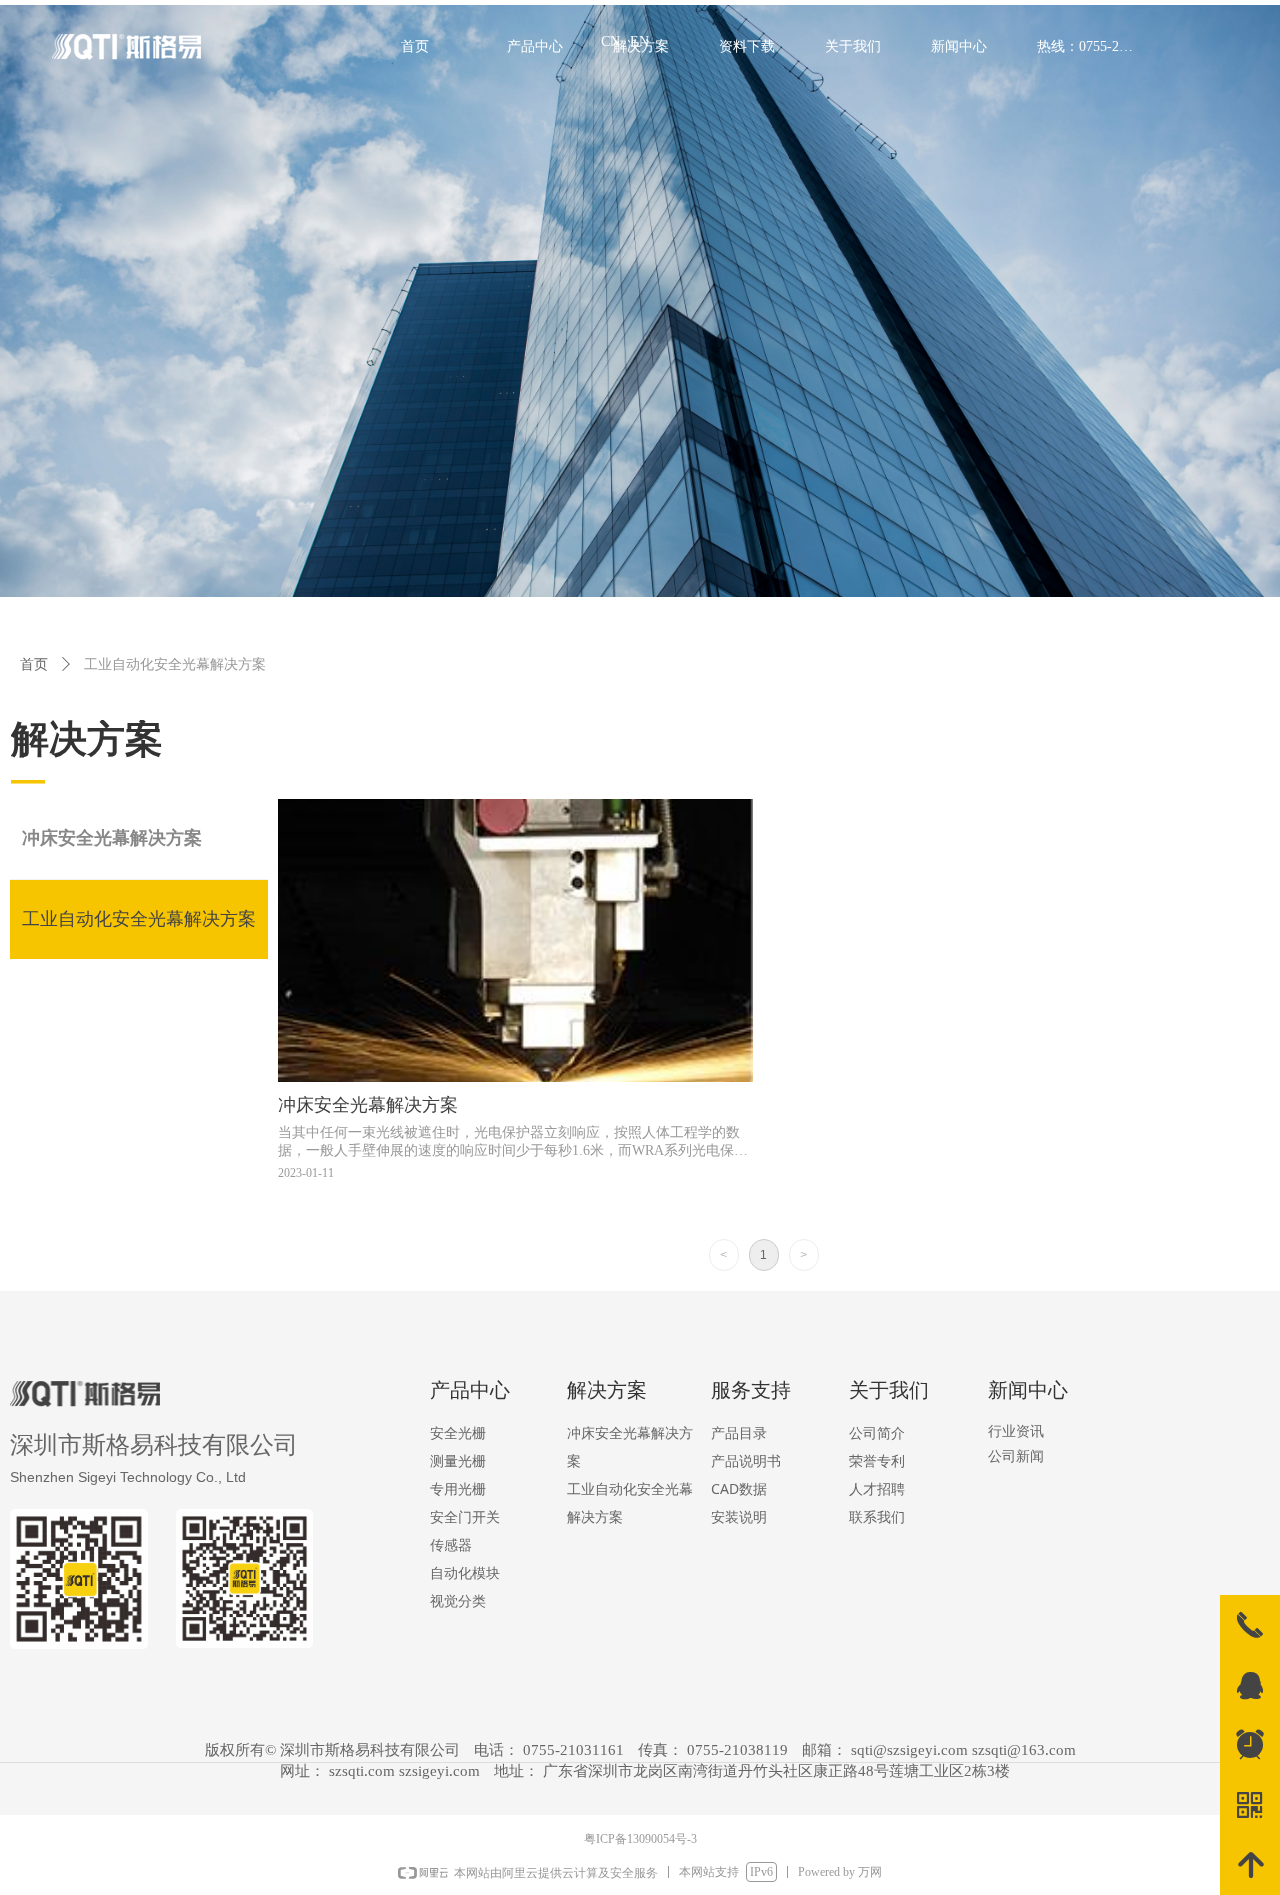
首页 (34, 664)
